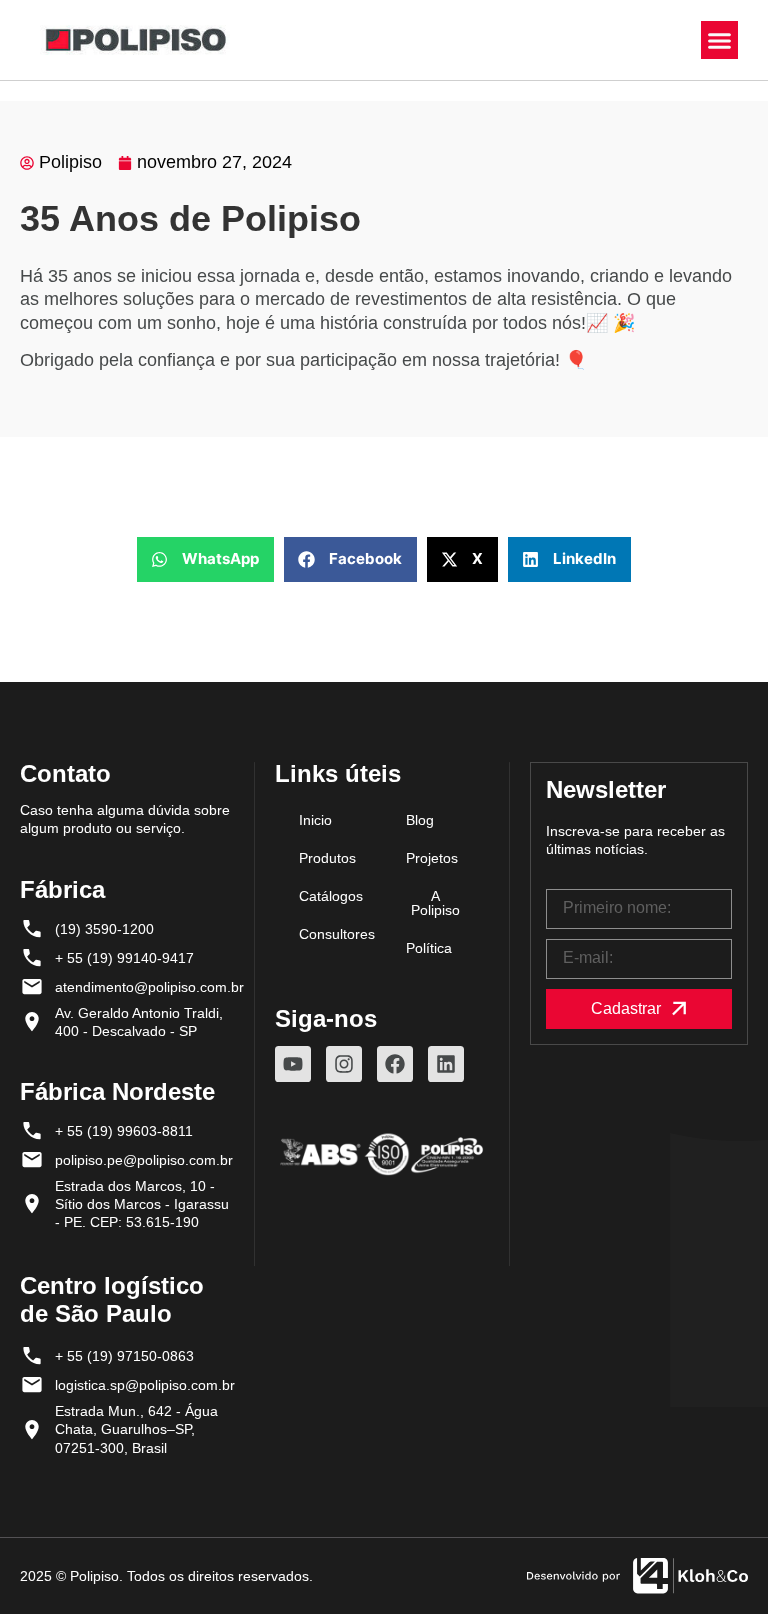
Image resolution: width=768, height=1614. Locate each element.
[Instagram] (344, 1064)
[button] (720, 40)
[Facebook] (395, 1064)
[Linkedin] (446, 1064)
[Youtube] (293, 1064)
